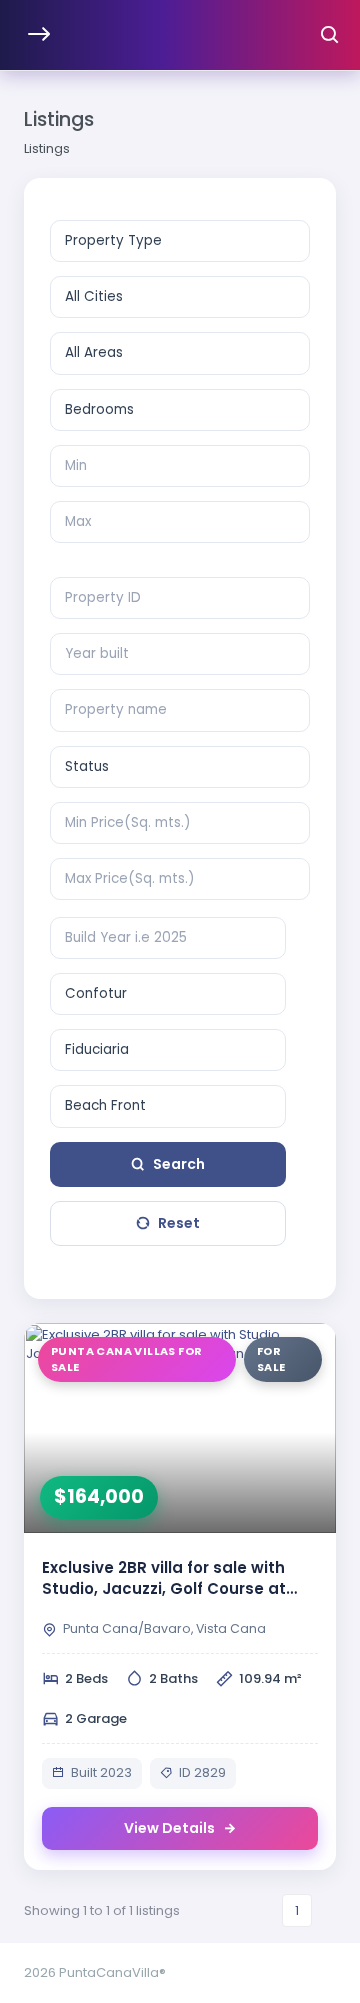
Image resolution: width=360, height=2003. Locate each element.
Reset (179, 1223)
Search (179, 1164)
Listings (47, 148)
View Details (169, 1828)
